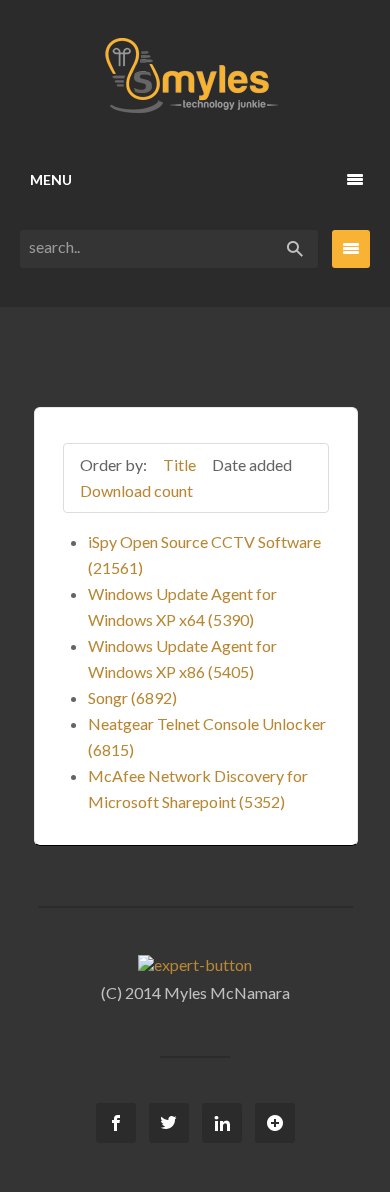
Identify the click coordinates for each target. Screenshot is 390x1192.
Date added (252, 464)
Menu (51, 179)
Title (179, 464)
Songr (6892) (132, 697)
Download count (136, 490)
